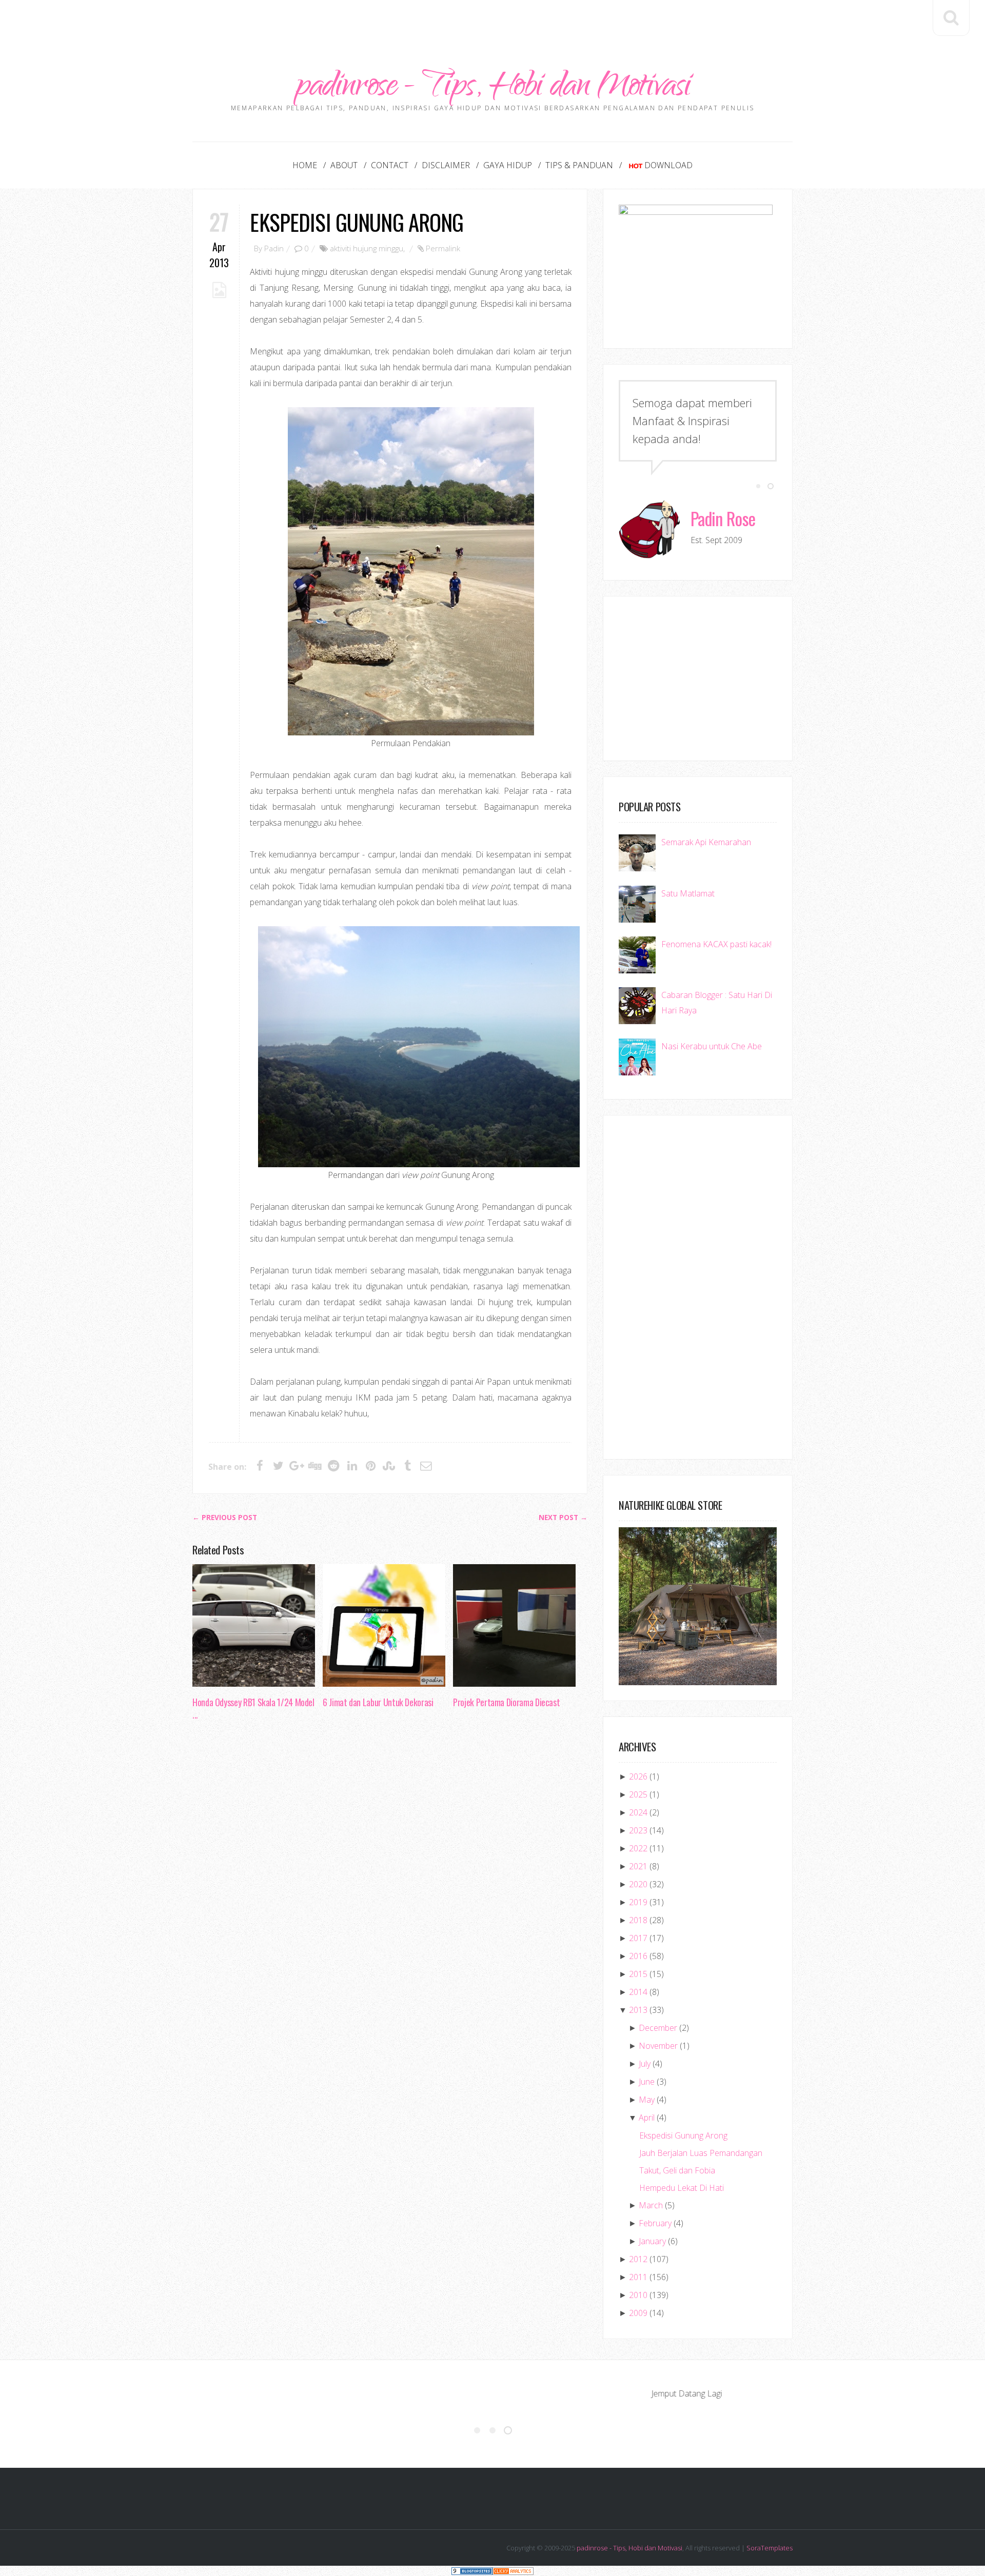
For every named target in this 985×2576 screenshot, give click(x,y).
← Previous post (225, 1517)
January (652, 2241)
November (658, 2046)
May (647, 2100)
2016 (638, 1956)
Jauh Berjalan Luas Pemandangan (701, 2153)
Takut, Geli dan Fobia (677, 2170)
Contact (390, 165)
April (647, 2118)
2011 (638, 2277)
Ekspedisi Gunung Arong (357, 222)
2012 (638, 2259)
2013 (638, 2010)
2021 (638, 1866)
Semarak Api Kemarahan (706, 842)
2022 (638, 1848)
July (645, 2064)
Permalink (443, 248)
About (344, 165)
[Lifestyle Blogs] (472, 2571)
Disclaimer (446, 165)
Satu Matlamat (688, 893)
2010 (638, 2295)
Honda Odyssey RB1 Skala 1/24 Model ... (253, 1708)
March (651, 2205)
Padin (274, 248)
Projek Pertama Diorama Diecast (506, 1702)
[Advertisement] (493, 23)
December (658, 2028)
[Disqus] (390, 1886)
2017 (638, 1938)
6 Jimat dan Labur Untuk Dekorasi (378, 1702)
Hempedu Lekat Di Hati (682, 2188)
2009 (638, 2313)
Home (305, 165)
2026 (638, 1776)
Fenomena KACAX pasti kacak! (716, 944)
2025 (638, 1794)
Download (668, 165)
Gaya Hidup (508, 165)
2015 (638, 1974)
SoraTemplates (770, 2548)
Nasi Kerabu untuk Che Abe (712, 1046)
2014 (638, 1992)
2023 (638, 1830)
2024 (638, 1812)
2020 (638, 1884)
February (655, 2223)
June (647, 2082)
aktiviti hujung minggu (367, 248)
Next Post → (563, 1517)
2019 (638, 1902)
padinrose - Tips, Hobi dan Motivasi (493, 88)
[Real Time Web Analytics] (513, 2571)
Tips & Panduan (579, 165)
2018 (638, 1920)
